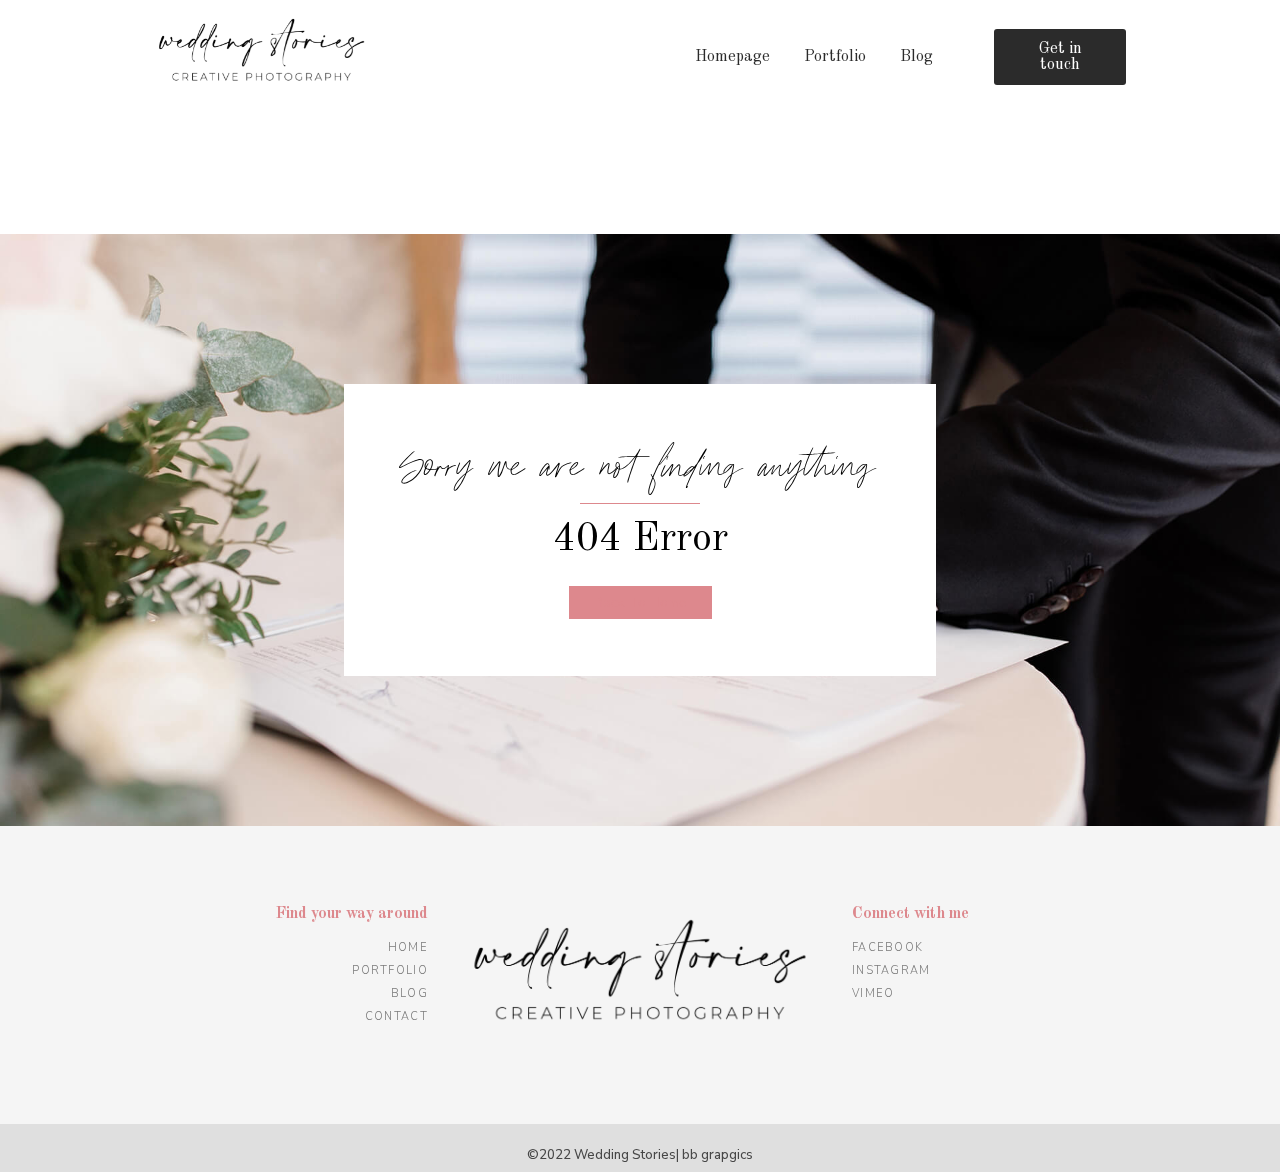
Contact (396, 1016)
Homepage (732, 57)
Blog (916, 57)
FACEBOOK (887, 947)
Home (408, 947)
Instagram (891, 970)
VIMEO (873, 993)
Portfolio (835, 57)
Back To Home (640, 602)
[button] (1060, 57)
